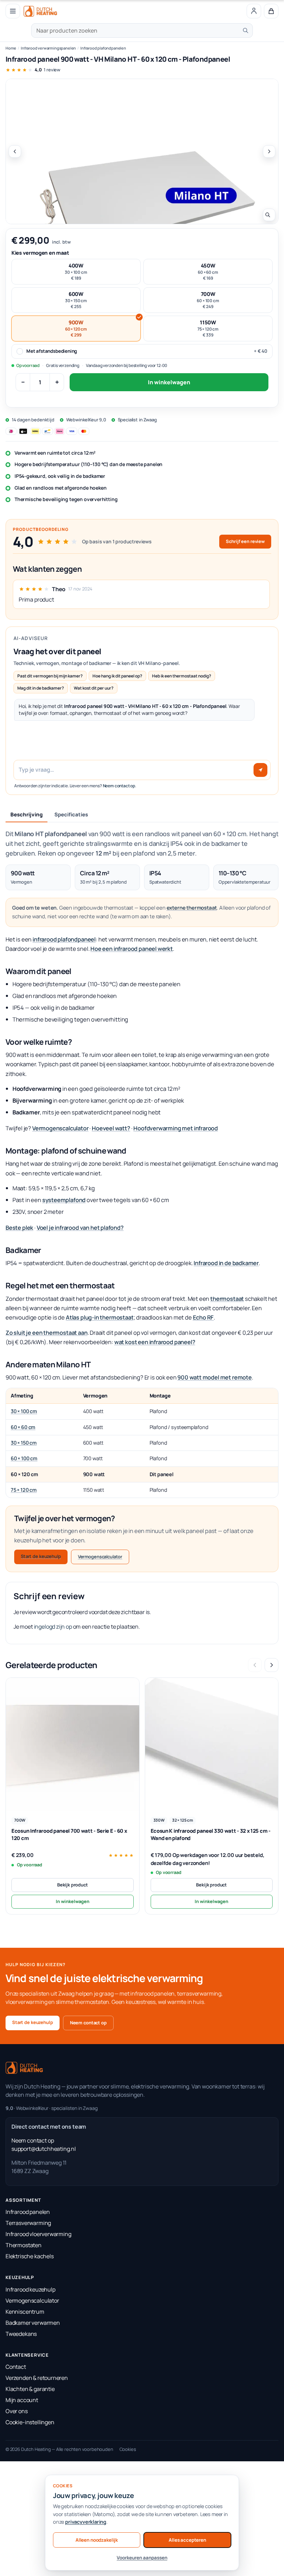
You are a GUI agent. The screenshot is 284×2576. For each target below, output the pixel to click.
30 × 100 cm (24, 1411)
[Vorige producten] (255, 1665)
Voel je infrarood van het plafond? (80, 1228)
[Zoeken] (246, 30)
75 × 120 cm (24, 1490)
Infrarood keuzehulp (30, 2289)
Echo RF (203, 1317)
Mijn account (22, 2400)
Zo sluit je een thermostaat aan (47, 1333)
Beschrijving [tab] (26, 814)
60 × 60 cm (23, 1427)
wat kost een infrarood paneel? (155, 1342)
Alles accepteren (187, 2540)
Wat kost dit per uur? (94, 688)
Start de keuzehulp (41, 1556)
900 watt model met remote (215, 1377)
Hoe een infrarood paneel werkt (132, 949)
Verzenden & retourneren (37, 2378)
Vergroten (269, 215)
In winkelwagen (169, 382)
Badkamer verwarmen (33, 2323)
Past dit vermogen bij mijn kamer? (50, 676)
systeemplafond (64, 1200)
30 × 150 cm (24, 1443)
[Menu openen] (13, 11)
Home (11, 48)
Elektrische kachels (30, 2256)
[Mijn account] (254, 11)
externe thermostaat (192, 908)
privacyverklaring (86, 2522)
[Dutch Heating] (40, 11)
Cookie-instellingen (30, 2422)
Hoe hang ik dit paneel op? (117, 676)
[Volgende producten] (272, 1665)
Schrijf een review (245, 541)
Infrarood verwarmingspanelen (48, 48)
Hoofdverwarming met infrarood (176, 1128)
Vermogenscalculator (60, 1128)
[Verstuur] (260, 770)
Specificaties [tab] (71, 814)
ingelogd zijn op (53, 1627)
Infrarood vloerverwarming (38, 2234)
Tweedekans (21, 2334)
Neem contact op (119, 786)
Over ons (17, 2411)
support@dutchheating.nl (44, 2149)
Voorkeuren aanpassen (142, 2558)
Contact (16, 2367)
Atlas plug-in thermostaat (100, 1317)
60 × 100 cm (24, 1458)
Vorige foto (15, 151)
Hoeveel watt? (111, 1128)
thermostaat (227, 1299)
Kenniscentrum (25, 2312)
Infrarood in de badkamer (226, 1263)
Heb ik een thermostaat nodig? (182, 676)
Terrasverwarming (28, 2223)
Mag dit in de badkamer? (41, 688)
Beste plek (19, 1228)
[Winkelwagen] (271, 11)
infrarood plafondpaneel (64, 939)
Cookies (128, 2449)
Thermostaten (24, 2245)
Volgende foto (269, 151)
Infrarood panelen (28, 2212)
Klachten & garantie (30, 2389)
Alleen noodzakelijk (97, 2540)
